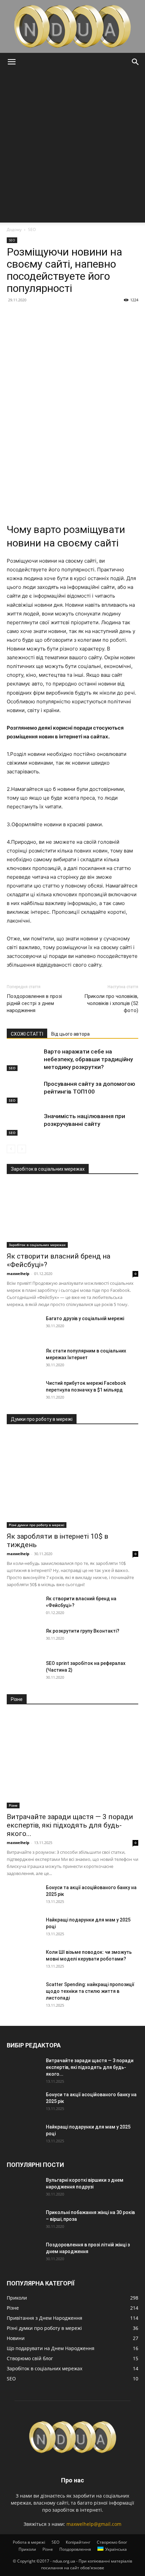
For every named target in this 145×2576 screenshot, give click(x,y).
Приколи (27, 2549)
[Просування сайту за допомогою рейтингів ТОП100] (24, 1092)
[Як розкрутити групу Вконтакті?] (24, 1639)
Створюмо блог (112, 2542)
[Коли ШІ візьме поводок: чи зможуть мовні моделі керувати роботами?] (24, 1961)
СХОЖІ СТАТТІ (27, 1034)
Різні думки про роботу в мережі (37, 1525)
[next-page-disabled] (22, 1149)
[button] (11, 62)
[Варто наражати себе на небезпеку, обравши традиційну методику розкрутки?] (24, 1059)
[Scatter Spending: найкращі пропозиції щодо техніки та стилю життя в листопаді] (24, 1993)
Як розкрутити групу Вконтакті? (83, 1631)
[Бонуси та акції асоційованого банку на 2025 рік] (24, 1896)
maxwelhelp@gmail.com (94, 2524)
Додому (14, 229)
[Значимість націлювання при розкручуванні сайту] (24, 1124)
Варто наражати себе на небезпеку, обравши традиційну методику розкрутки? (88, 1059)
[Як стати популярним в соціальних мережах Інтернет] (24, 1359)
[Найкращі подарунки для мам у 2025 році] (24, 1928)
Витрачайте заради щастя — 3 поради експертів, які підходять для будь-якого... (70, 1825)
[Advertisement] (72, 147)
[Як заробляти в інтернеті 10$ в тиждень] (72, 1481)
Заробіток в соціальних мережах (37, 1245)
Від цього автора (70, 1034)
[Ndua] (72, 26)
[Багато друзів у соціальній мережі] (24, 1327)
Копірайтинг (78, 2542)
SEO (32, 229)
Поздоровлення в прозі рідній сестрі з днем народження (34, 1003)
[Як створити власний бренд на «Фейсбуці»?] (72, 1215)
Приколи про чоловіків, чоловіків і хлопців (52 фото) (111, 1003)
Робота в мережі (29, 2542)
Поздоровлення (75, 2549)
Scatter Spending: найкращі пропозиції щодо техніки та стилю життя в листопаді (90, 1991)
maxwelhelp (18, 1274)
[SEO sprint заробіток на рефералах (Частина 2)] (24, 1672)
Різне (13, 1805)
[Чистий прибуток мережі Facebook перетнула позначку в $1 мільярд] (24, 1392)
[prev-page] (11, 1149)
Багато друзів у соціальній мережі (85, 1318)
